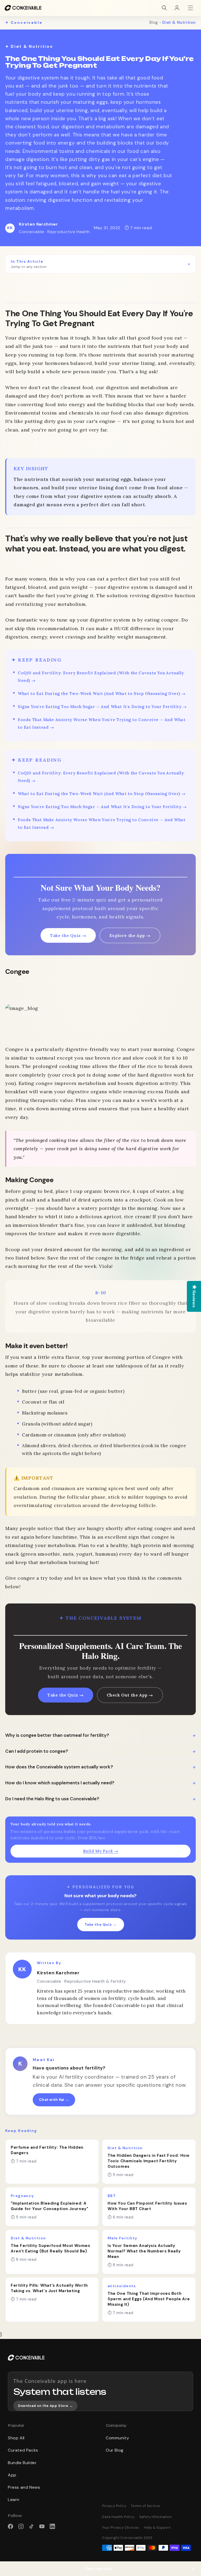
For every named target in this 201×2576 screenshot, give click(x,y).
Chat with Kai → (54, 2100)
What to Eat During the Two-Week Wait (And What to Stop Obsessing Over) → (102, 694)
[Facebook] (10, 2526)
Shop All (16, 2438)
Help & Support (157, 2528)
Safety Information (156, 2517)
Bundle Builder (22, 2463)
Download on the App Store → (45, 2406)
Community (117, 2438)
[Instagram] (21, 2526)
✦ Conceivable (24, 22)
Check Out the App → (130, 1695)
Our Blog (115, 2450)
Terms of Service (146, 2506)
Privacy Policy (114, 2506)
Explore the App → (130, 935)
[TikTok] (31, 2526)
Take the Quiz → (68, 935)
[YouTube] (42, 2526)
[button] (164, 8)
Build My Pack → (101, 1851)
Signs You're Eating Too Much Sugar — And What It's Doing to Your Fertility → (102, 707)
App (12, 2475)
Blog (154, 22)
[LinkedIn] (52, 2526)
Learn (14, 2500)
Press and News (24, 2487)
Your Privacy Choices (121, 2528)
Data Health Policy (118, 2517)
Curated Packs (23, 2450)
